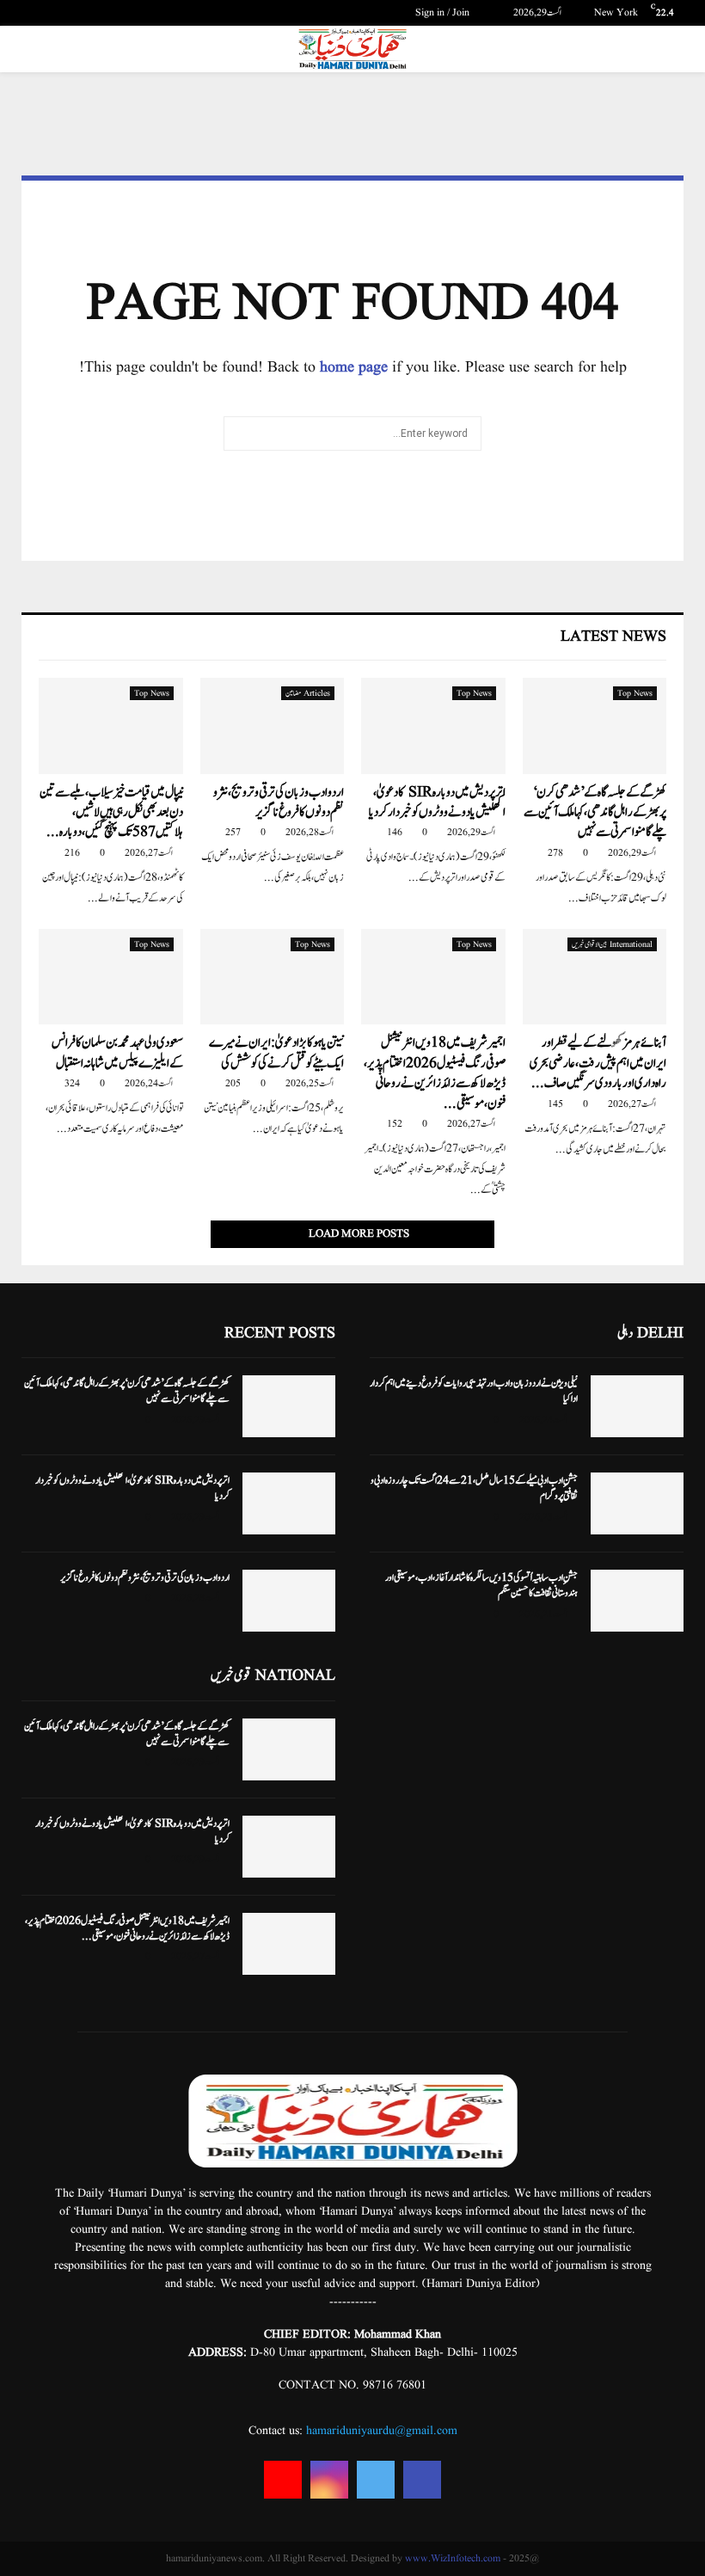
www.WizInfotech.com (453, 2558)
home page (354, 368)
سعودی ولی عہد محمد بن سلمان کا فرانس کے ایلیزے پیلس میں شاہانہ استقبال (117, 1053)
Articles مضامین (308, 693)
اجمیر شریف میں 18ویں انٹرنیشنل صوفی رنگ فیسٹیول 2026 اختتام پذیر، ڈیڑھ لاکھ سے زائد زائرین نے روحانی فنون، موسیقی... (435, 1073)
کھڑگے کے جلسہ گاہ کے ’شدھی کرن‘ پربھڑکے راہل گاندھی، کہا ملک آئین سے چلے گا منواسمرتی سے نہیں (595, 813)
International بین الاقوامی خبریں (612, 944)
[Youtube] (283, 2480)
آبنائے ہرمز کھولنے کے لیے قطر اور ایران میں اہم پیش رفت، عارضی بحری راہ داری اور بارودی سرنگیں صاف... (598, 1063)
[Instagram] (329, 2480)
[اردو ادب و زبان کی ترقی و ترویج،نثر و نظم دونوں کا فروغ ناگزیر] (273, 726)
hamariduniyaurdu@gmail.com (382, 2431)
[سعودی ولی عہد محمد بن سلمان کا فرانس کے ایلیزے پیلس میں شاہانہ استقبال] (111, 977)
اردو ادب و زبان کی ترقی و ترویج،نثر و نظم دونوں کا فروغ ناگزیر (279, 802)
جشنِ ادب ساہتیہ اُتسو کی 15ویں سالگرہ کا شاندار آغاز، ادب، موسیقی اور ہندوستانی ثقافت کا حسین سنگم (481, 1585)
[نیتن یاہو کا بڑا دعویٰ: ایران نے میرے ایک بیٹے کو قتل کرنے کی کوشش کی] (273, 977)
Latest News (613, 637)
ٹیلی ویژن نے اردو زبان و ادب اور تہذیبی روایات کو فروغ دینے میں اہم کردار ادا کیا (474, 1391)
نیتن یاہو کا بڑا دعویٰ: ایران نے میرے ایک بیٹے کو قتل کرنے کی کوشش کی (276, 1053)
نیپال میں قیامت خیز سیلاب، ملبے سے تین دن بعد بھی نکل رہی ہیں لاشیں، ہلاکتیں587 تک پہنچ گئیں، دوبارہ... (111, 813)
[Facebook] (422, 2480)
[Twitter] (376, 2480)
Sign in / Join (444, 12)
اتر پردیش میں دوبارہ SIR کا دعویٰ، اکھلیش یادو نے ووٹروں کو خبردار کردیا (437, 802)
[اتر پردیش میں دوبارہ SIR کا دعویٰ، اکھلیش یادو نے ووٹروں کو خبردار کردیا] (433, 726)
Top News (635, 693)
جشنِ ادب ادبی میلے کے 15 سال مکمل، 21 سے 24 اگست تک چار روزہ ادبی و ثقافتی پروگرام (474, 1488)
